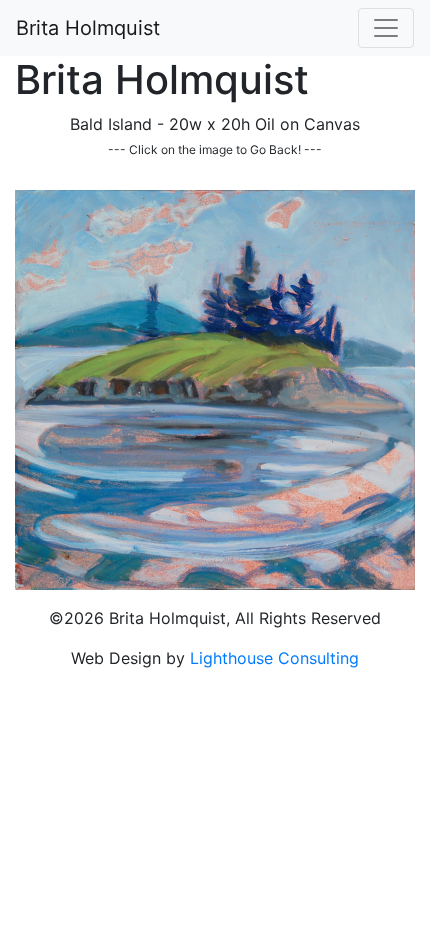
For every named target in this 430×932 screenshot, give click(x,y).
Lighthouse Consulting (274, 658)
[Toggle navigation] (386, 28)
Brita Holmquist (88, 28)
